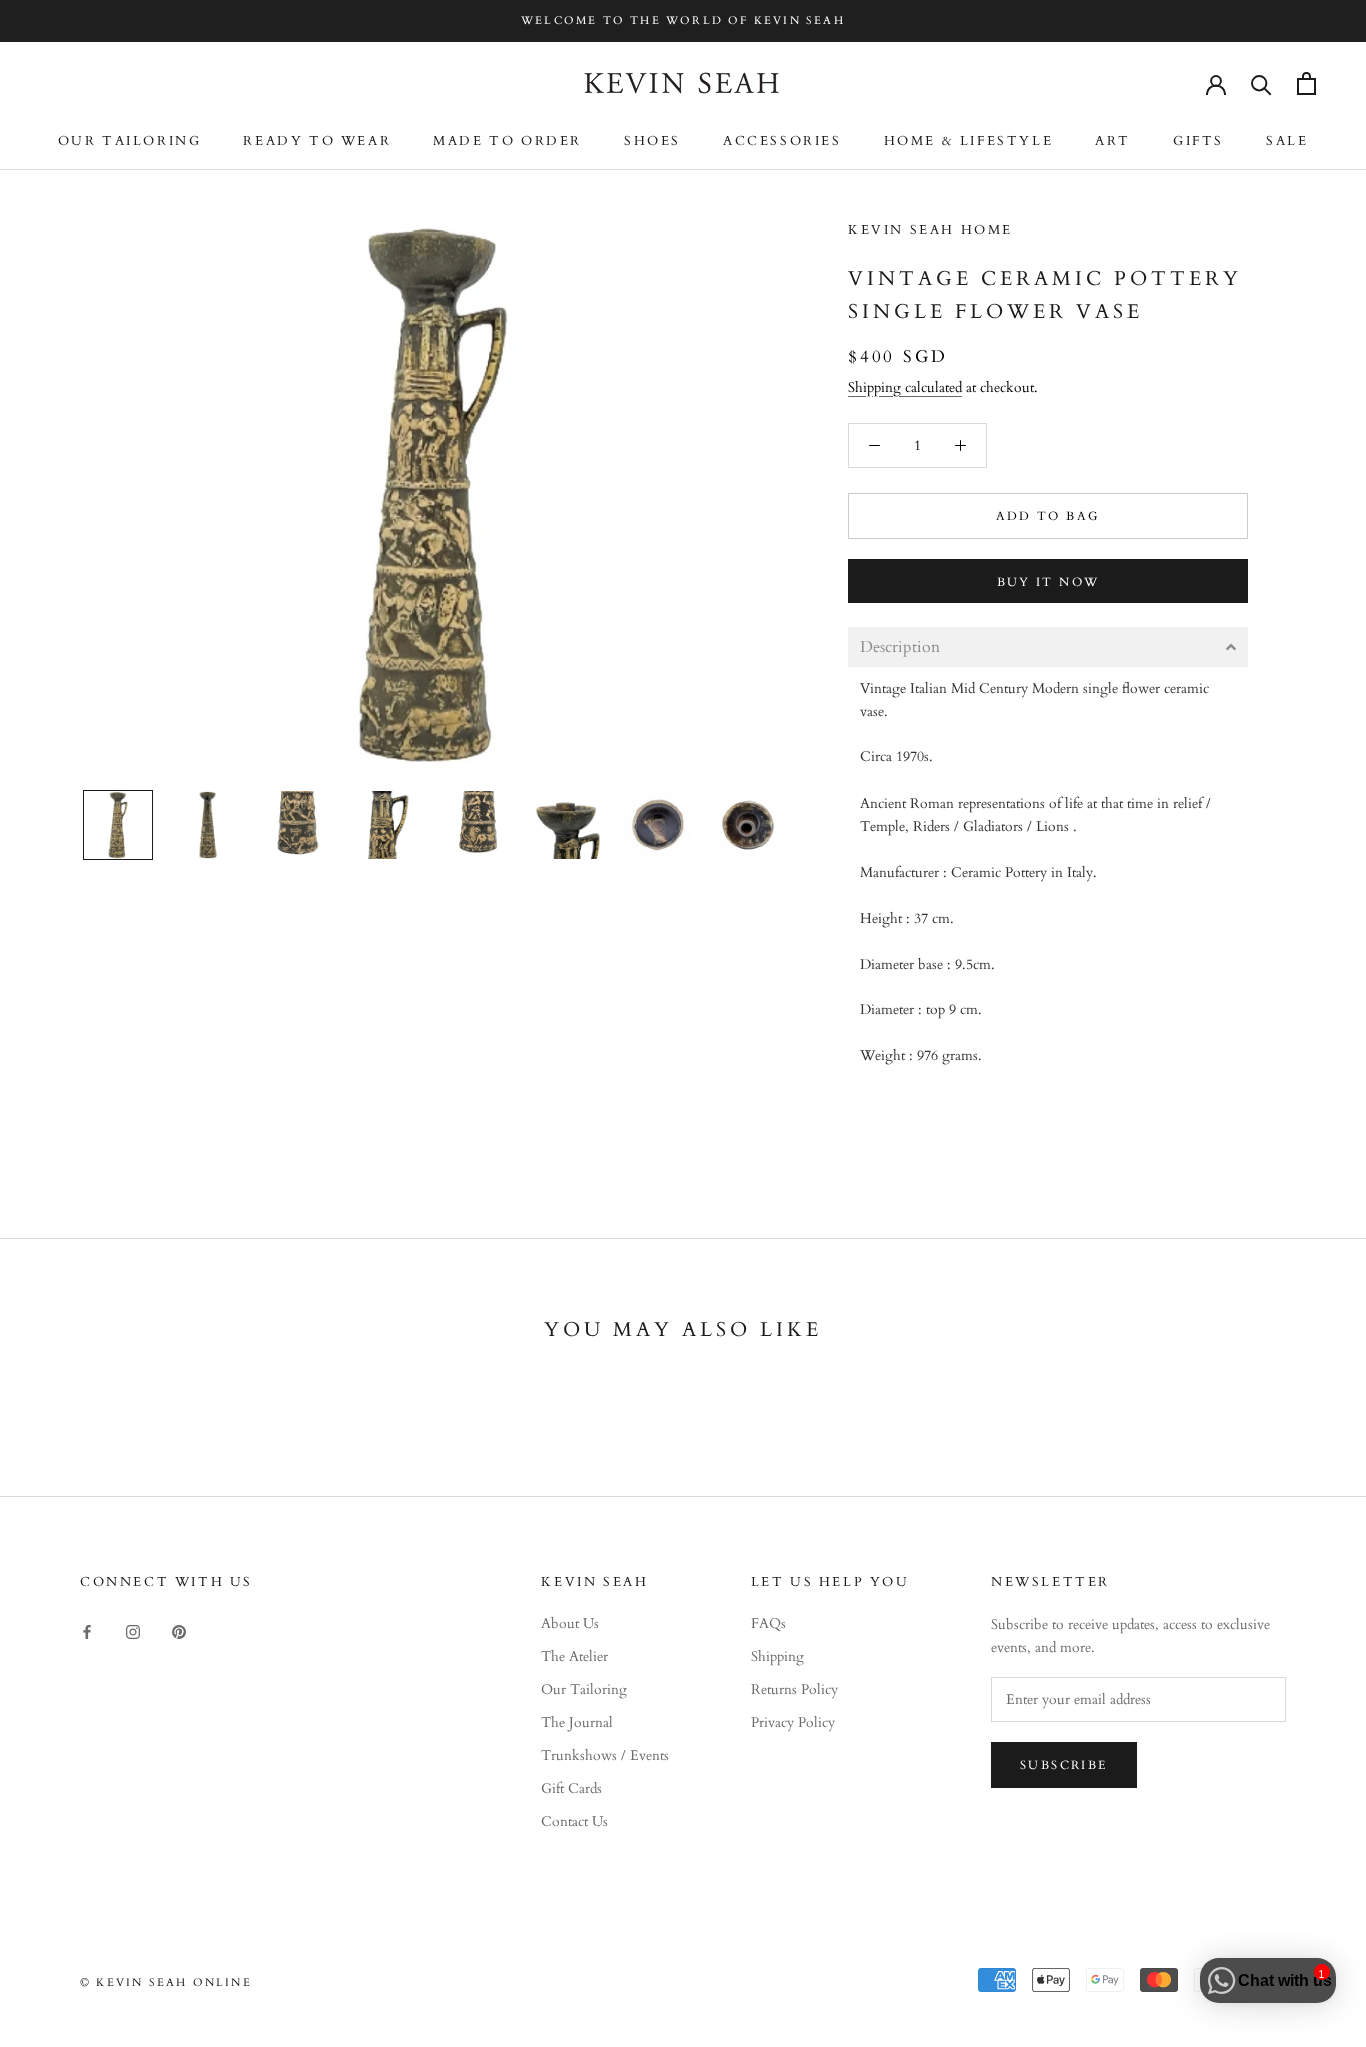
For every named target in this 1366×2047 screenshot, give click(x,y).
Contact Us (574, 1821)
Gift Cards (571, 1788)
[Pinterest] (179, 1630)
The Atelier (574, 1656)
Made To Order (507, 141)
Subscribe (1064, 1765)
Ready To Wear (317, 141)
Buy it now (1048, 582)
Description (900, 647)
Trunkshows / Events (605, 1755)
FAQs (768, 1623)
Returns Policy (794, 1689)
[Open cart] (1306, 83)
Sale (1287, 141)
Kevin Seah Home (930, 230)
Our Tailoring (130, 141)
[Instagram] (133, 1630)
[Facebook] (87, 1630)
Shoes (652, 141)
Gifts (1198, 141)
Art (1113, 141)
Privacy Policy (793, 1722)
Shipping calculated (905, 387)
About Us (570, 1623)
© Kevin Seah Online (166, 1982)
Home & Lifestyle (969, 141)
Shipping (777, 1656)
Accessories (782, 141)
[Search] (1261, 83)
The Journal (577, 1722)
